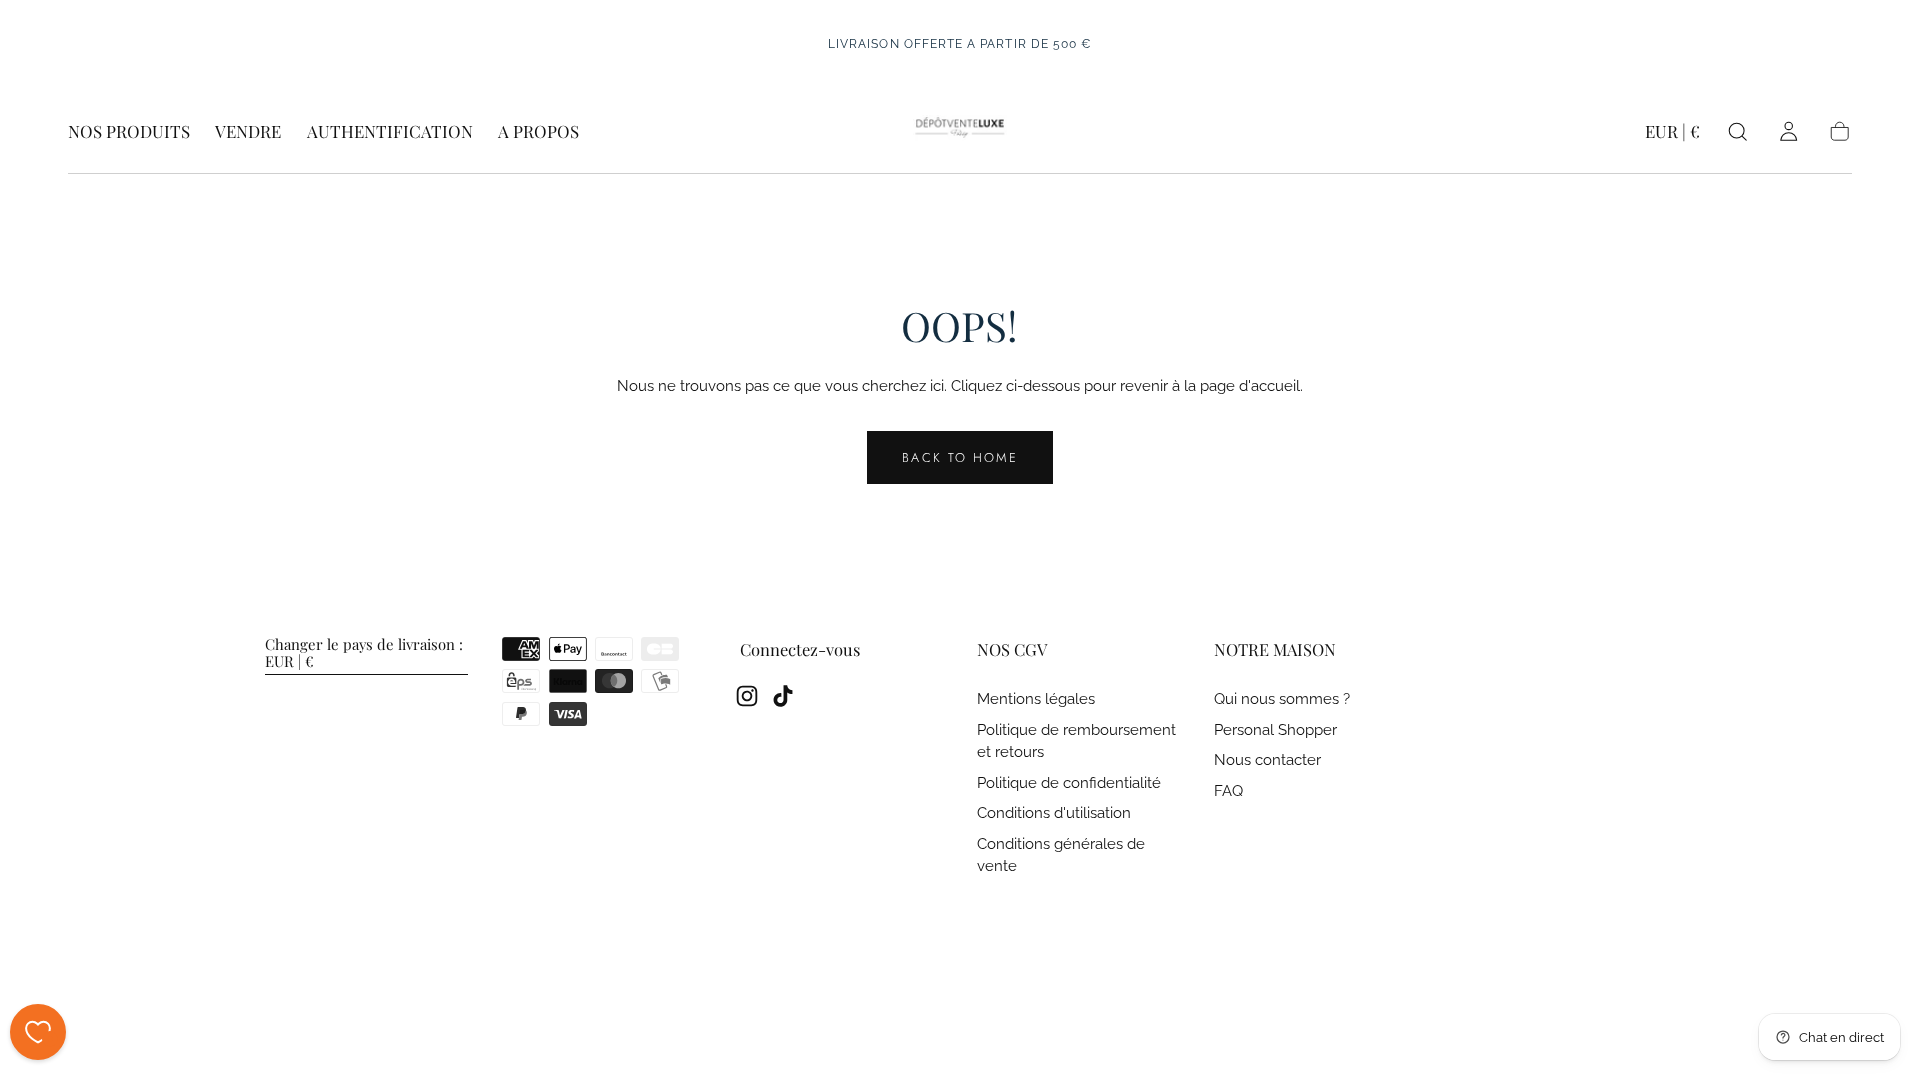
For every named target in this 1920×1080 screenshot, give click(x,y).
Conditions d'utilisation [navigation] (1054, 813)
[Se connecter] (1788, 131)
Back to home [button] (959, 457)
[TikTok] (783, 696)
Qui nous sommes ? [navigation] (1282, 699)
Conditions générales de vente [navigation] (1061, 855)
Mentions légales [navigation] (1036, 699)
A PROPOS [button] (538, 132)
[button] (1672, 135)
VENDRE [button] (248, 132)
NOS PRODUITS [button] (129, 132)
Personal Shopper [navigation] (1275, 730)
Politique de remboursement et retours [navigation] (1076, 741)
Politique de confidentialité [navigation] (1069, 783)
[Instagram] (747, 696)
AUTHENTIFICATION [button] (390, 132)
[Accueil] (959, 132)
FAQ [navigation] (1228, 791)
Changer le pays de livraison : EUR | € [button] (364, 654)
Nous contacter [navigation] (1267, 760)
